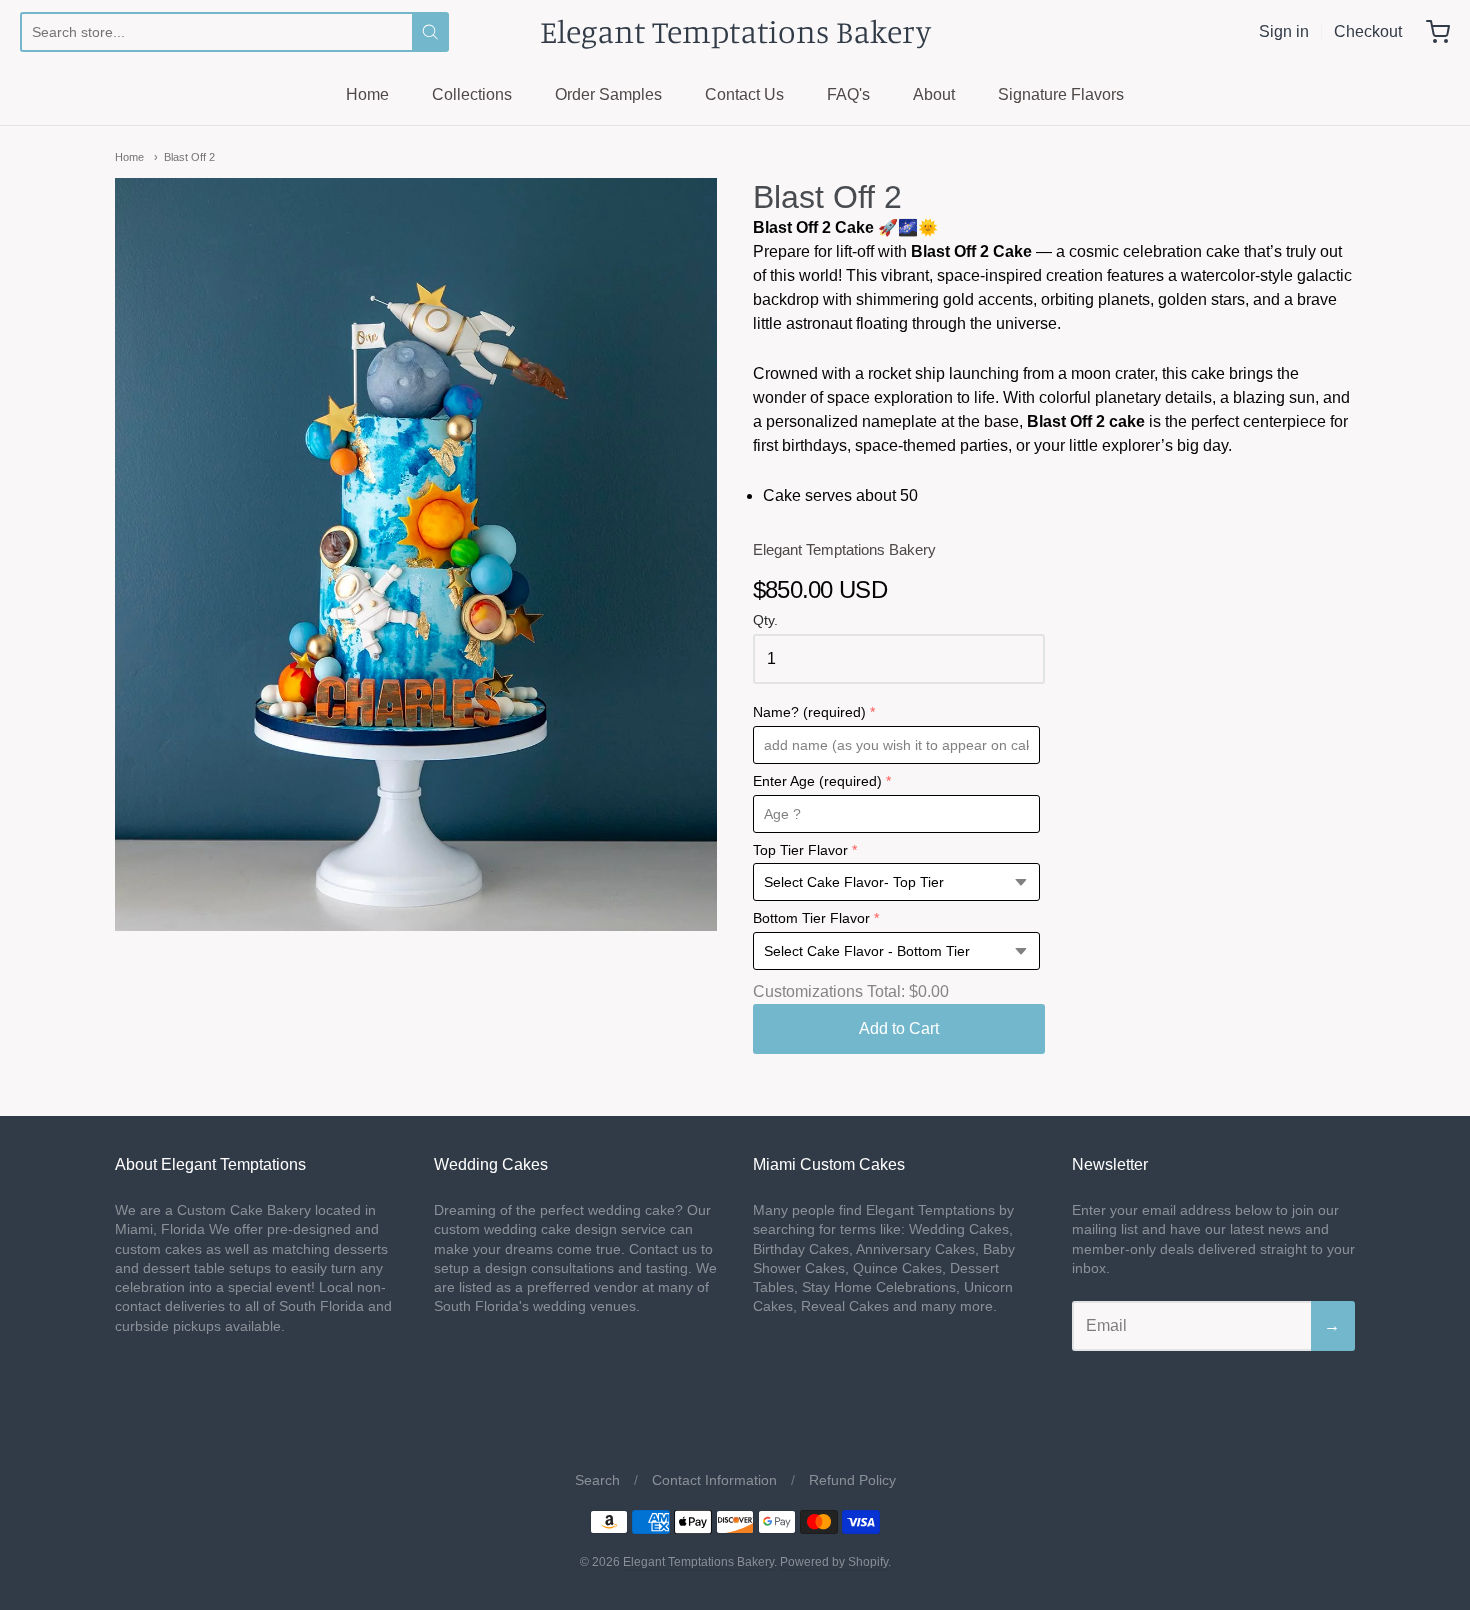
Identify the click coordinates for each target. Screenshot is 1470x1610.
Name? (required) (809, 712)
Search (597, 1480)
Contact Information (714, 1480)
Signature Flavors (1061, 94)
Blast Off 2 (189, 157)
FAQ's (848, 94)
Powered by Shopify (834, 1562)
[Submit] (430, 32)
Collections (472, 94)
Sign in (1284, 31)
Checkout (1368, 31)
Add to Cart (899, 1028)
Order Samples (608, 94)
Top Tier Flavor (800, 850)
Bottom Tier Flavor (811, 918)
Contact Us (744, 94)
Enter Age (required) (817, 781)
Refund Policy (852, 1480)
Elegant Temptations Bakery (735, 31)
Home (367, 94)
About (934, 94)
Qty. (765, 620)
